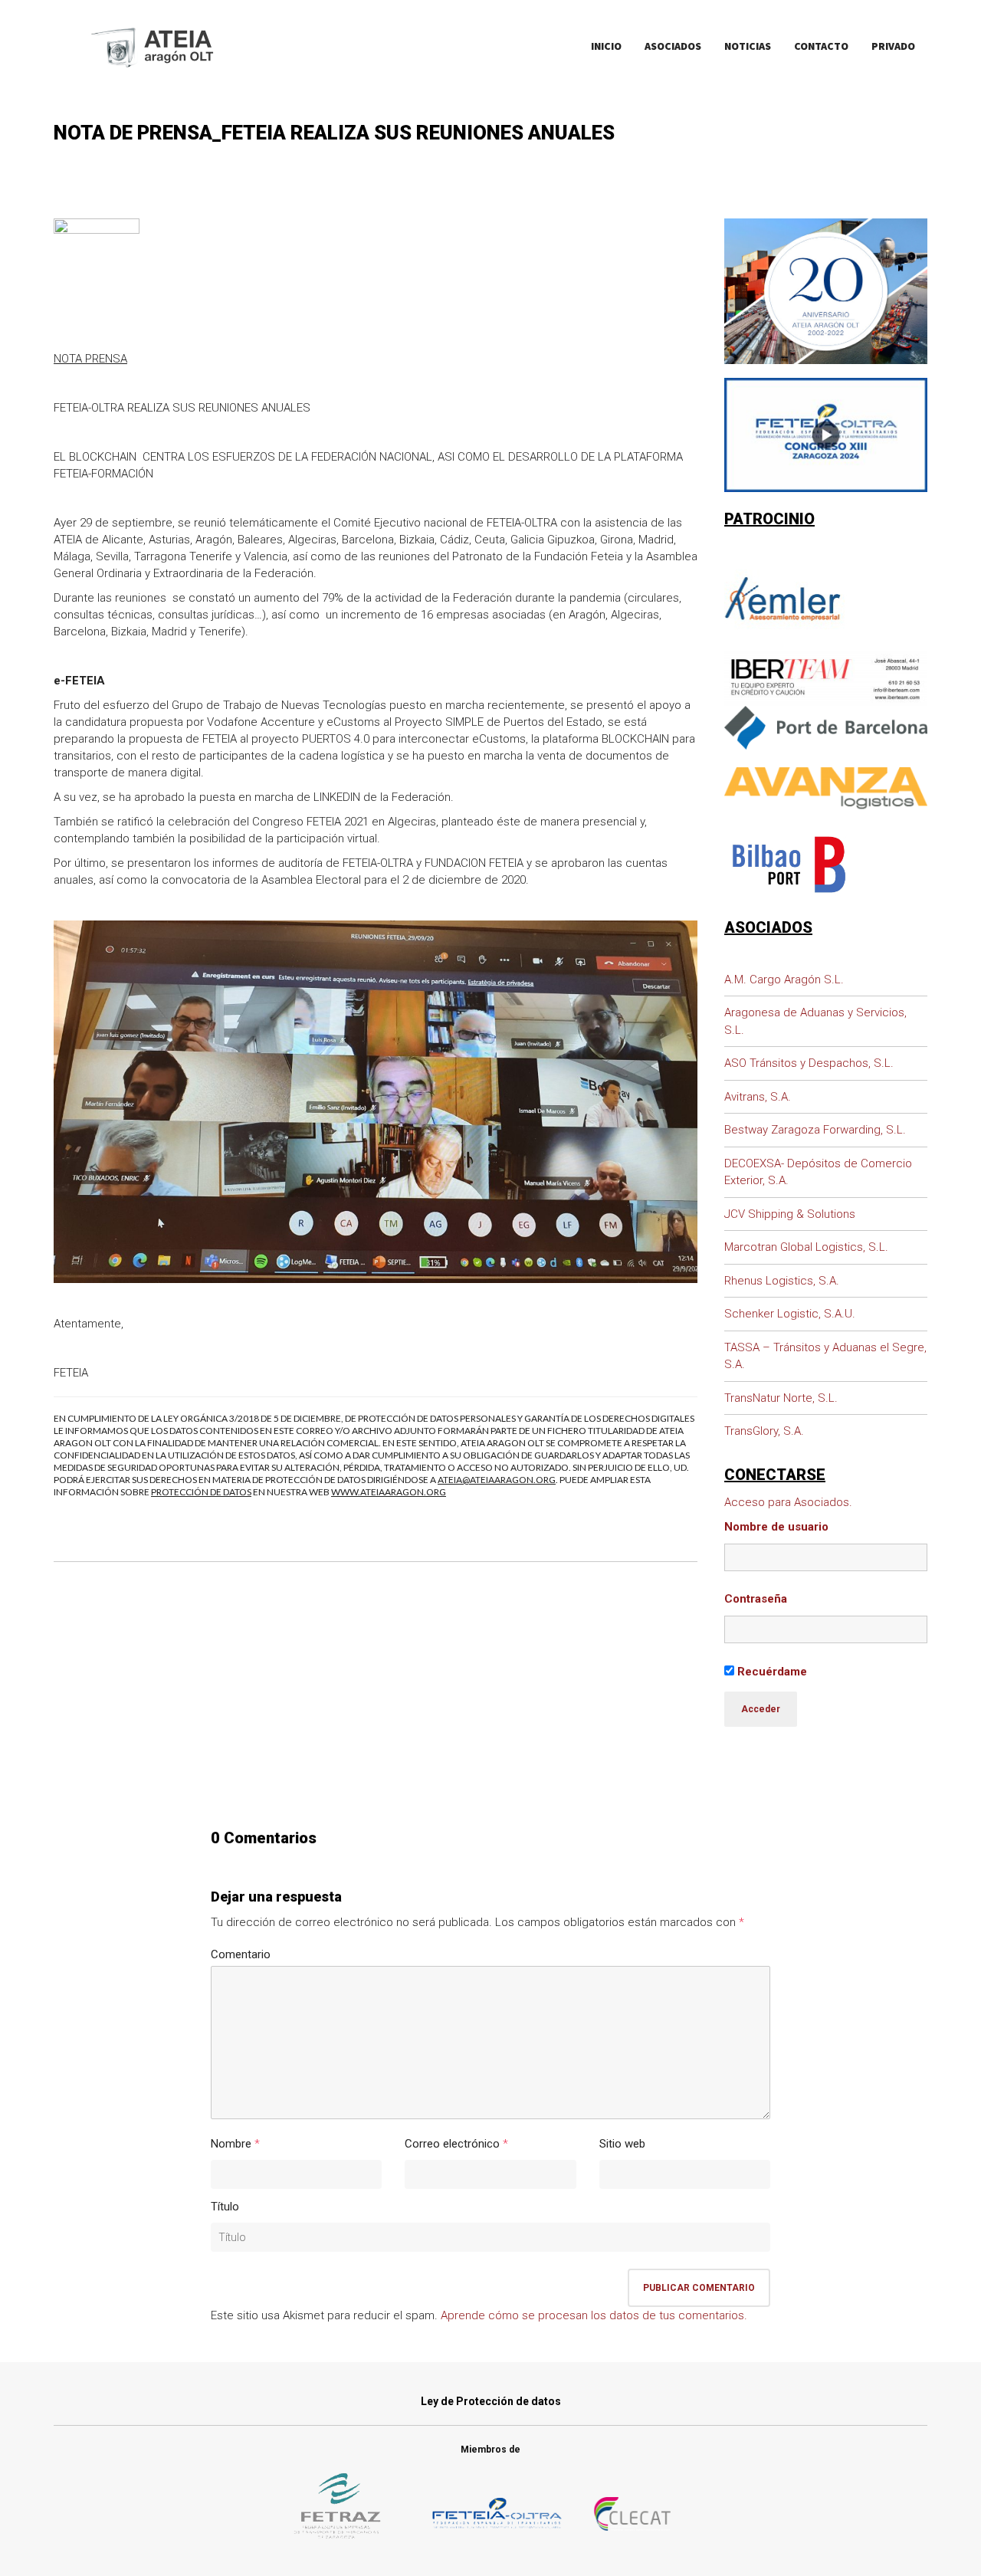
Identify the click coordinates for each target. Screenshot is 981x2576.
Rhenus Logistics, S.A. (782, 1281)
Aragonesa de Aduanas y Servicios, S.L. (815, 1021)
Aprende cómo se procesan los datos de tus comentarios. (594, 2315)
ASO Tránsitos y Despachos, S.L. (809, 1063)
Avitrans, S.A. (758, 1097)
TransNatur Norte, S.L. (781, 1398)
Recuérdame (771, 1672)
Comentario (241, 1954)
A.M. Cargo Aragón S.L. (784, 980)
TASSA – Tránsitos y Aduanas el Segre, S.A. (825, 1356)
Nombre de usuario (776, 1527)
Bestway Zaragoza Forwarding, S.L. (815, 1130)
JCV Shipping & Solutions (790, 1214)
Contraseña (756, 1599)
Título (225, 2207)
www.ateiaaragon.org (389, 1492)
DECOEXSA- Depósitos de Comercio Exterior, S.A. (818, 1172)
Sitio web (622, 2144)
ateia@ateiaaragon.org (497, 1480)
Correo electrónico (452, 2144)
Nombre (231, 2144)
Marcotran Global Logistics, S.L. (806, 1247)
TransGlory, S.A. (764, 1431)
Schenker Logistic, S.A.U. (790, 1314)
